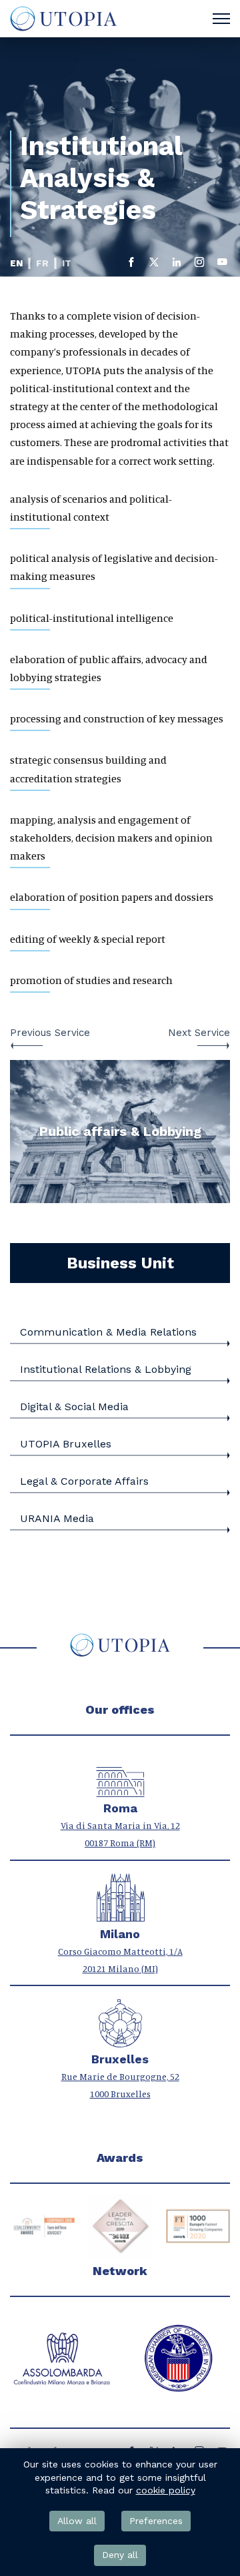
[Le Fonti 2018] (198, 2226)
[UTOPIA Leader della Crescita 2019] (42, 2226)
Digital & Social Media (74, 1407)
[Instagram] (199, 265)
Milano (120, 1934)
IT (67, 263)
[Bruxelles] (120, 2040)
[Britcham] (178, 2359)
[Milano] (120, 1915)
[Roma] (120, 1790)
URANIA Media (57, 1518)
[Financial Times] (120, 2226)
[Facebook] (131, 265)
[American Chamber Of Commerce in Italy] (62, 2359)
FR (42, 263)
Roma (120, 1808)
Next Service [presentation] (199, 1033)
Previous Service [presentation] (50, 1033)
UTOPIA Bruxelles (66, 1444)
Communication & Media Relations (108, 1332)
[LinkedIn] (177, 265)
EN (16, 263)
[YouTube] (222, 265)
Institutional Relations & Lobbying (106, 1369)
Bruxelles (120, 2059)
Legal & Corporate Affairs (84, 1481)
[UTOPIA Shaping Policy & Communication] (62, 19)
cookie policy (166, 2490)
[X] (154, 265)
